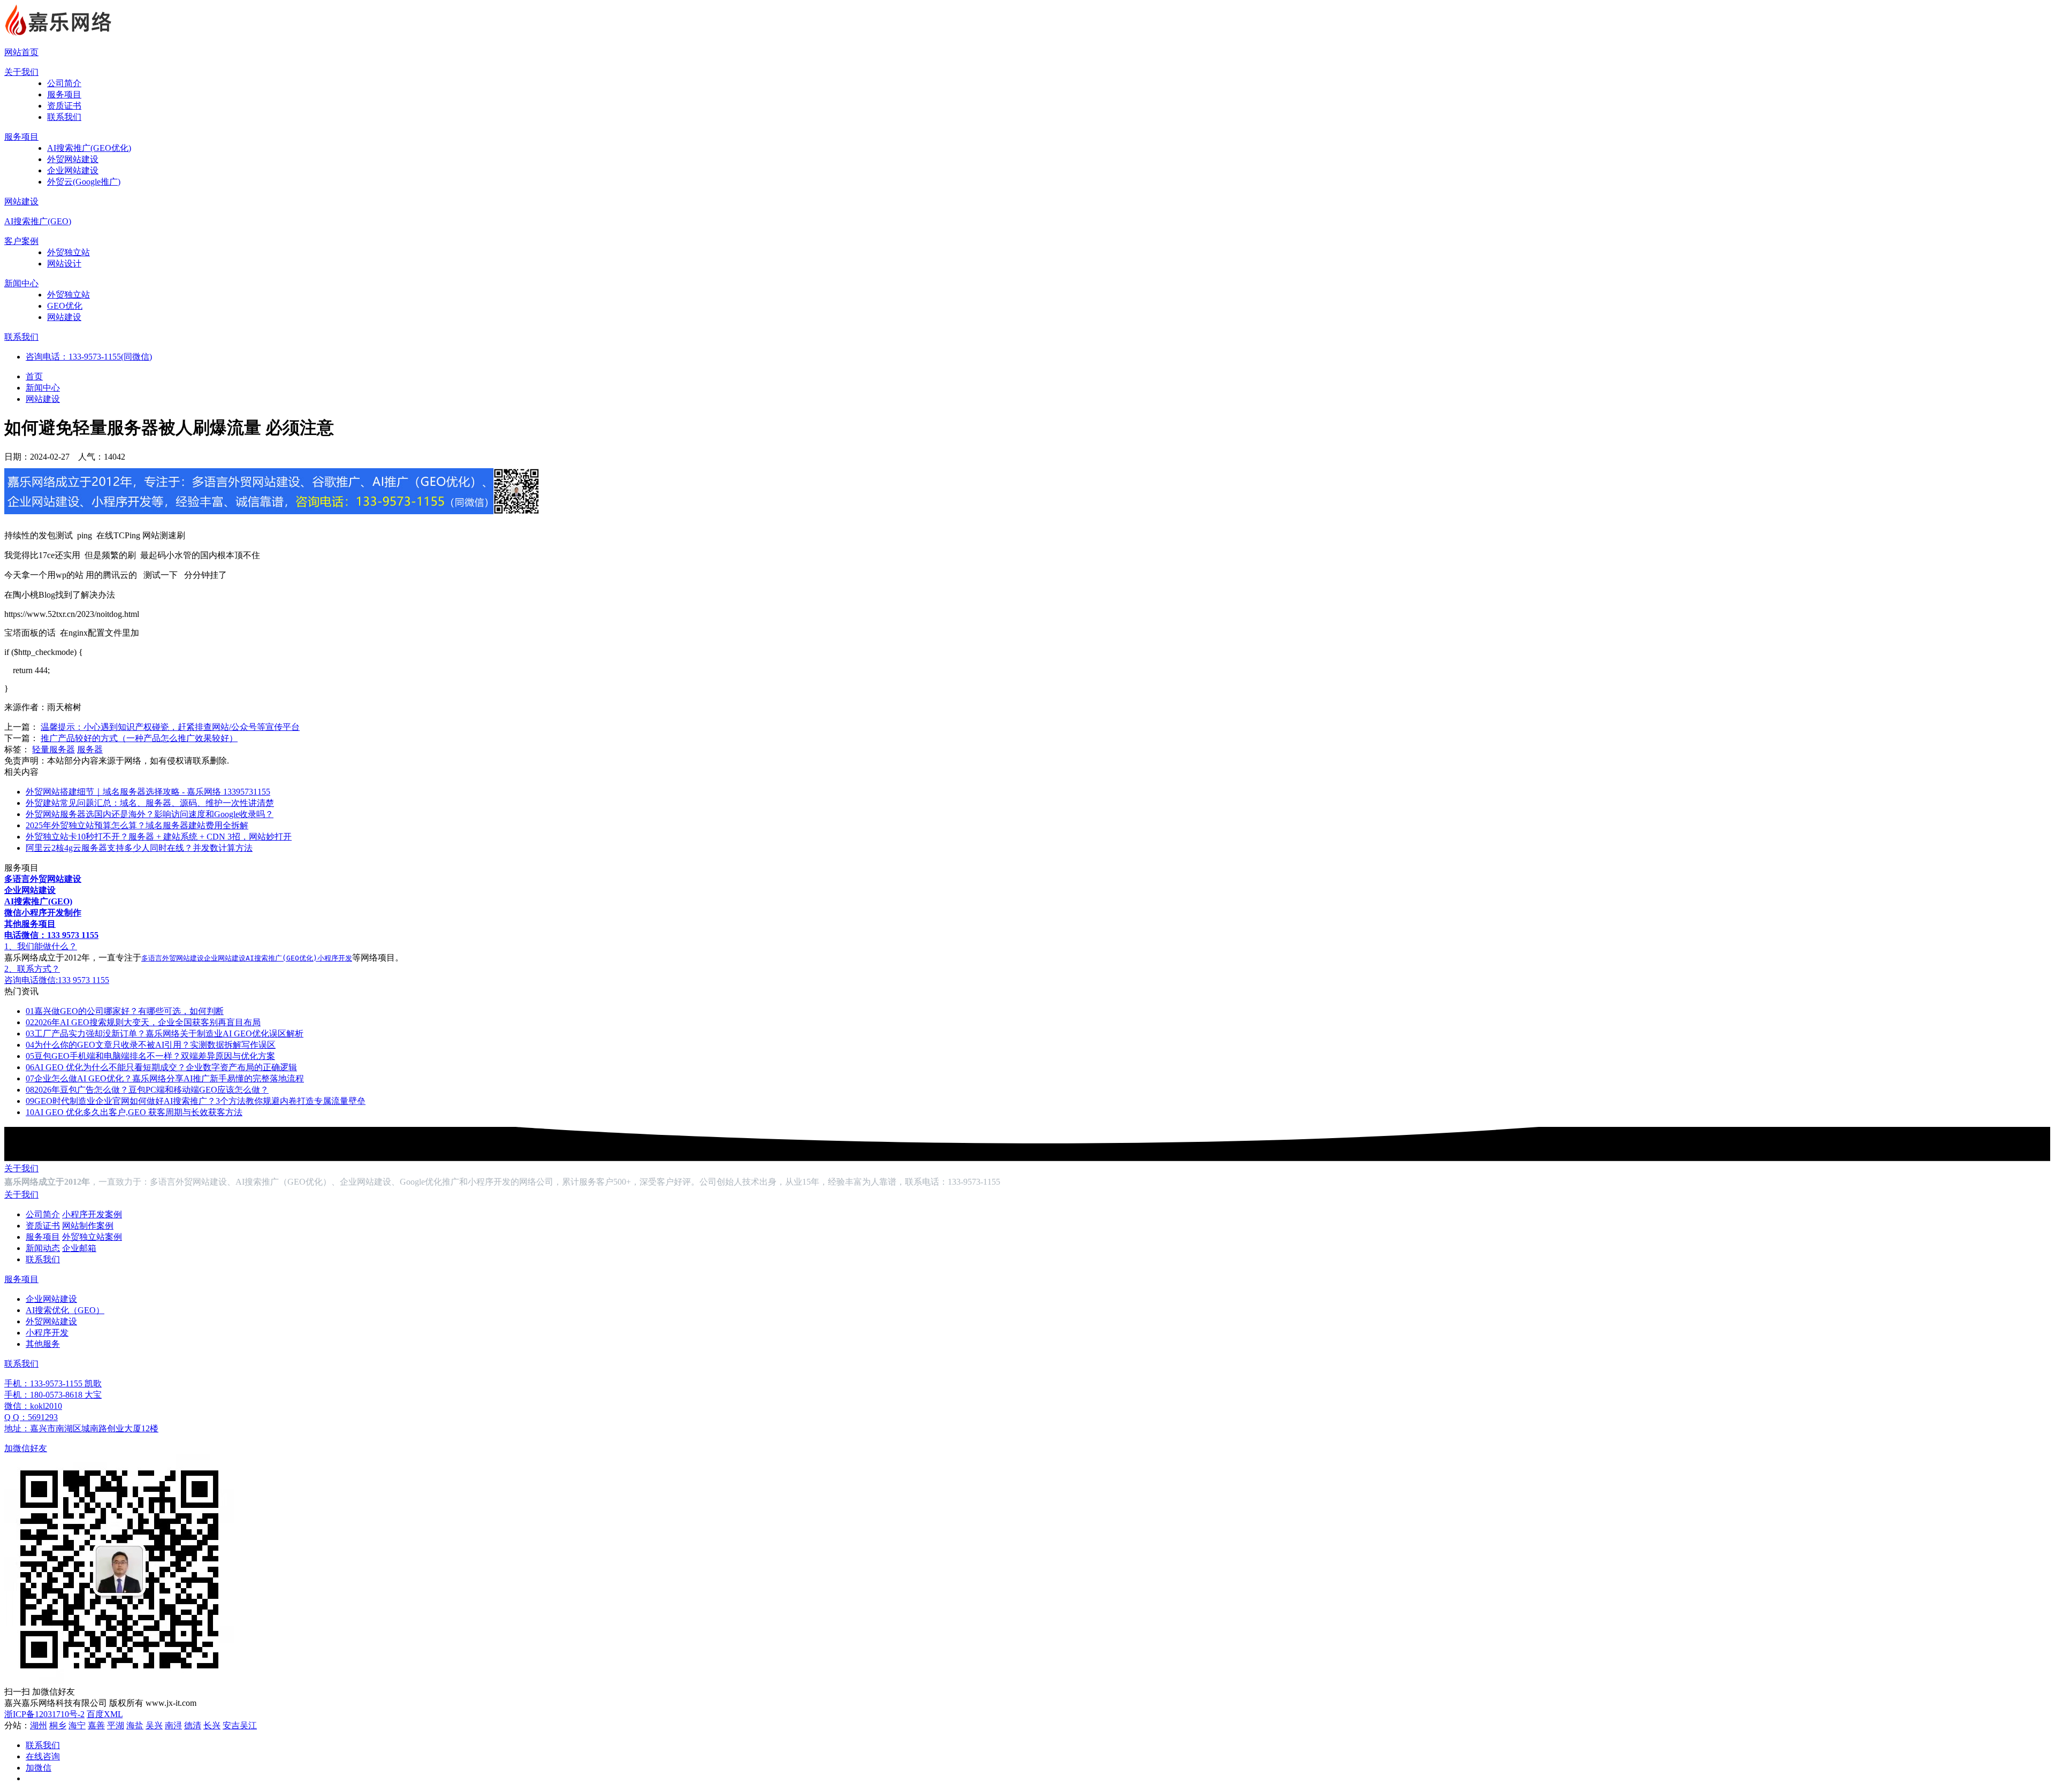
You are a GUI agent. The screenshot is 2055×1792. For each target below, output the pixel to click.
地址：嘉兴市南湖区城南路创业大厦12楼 (81, 1428)
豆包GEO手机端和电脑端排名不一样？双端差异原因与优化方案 (150, 1056)
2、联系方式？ (32, 969)
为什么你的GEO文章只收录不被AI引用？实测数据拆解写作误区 (151, 1045)
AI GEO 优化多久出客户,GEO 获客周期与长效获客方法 (134, 1112)
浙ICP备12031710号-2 (44, 1714)
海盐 (135, 1725)
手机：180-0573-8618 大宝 (53, 1395)
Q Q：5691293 (31, 1417)
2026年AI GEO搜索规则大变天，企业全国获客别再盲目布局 (143, 1022)
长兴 (212, 1725)
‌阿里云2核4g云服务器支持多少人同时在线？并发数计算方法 (139, 848)
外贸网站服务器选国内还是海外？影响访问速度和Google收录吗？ (150, 814)
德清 (193, 1725)
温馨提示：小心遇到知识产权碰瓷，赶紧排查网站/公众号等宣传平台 (170, 727)
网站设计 (64, 264)
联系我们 (64, 117)
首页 (34, 376)
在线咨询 (43, 1756)
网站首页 (21, 52)
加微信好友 (26, 1448)
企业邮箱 (79, 1248)
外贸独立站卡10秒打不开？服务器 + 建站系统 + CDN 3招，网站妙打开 (159, 837)
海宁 (77, 1725)
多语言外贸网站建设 (173, 958)
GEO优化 (65, 306)
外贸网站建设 (73, 159)
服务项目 (64, 94)
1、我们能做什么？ (41, 946)
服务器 (90, 749)
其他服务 (43, 1344)
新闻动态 (43, 1248)
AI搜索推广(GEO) (38, 221)
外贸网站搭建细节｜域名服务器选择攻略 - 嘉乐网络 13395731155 (148, 792)
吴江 (248, 1725)
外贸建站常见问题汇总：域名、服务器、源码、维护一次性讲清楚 (150, 803)
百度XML (105, 1714)
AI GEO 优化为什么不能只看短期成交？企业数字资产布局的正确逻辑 (161, 1067)
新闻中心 (21, 283)
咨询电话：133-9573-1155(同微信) (89, 357)
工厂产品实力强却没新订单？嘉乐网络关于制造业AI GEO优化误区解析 (165, 1034)
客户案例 (21, 241)
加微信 (39, 1768)
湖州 (39, 1725)
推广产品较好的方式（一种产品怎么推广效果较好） (139, 738)
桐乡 (58, 1725)
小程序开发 (335, 958)
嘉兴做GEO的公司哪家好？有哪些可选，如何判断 (125, 1011)
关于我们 (21, 72)
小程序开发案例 (92, 1214)
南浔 (173, 1725)
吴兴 (154, 1725)
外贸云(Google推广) (84, 182)
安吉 (231, 1725)
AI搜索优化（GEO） (65, 1310)
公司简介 (64, 83)
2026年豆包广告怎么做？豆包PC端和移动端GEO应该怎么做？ (147, 1090)
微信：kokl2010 (33, 1406)
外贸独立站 (68, 252)
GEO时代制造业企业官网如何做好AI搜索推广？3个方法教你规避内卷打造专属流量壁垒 (196, 1101)
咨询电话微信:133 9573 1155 (57, 980)
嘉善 (96, 1725)
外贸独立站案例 (92, 1237)
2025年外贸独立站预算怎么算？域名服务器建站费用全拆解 (137, 825)
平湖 (116, 1725)
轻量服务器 (54, 749)
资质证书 (64, 106)
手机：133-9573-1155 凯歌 (53, 1383)
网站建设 (21, 201)
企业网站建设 (73, 170)
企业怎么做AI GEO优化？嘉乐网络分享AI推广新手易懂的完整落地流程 (165, 1078)
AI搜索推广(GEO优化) (89, 148)
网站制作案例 (88, 1226)
